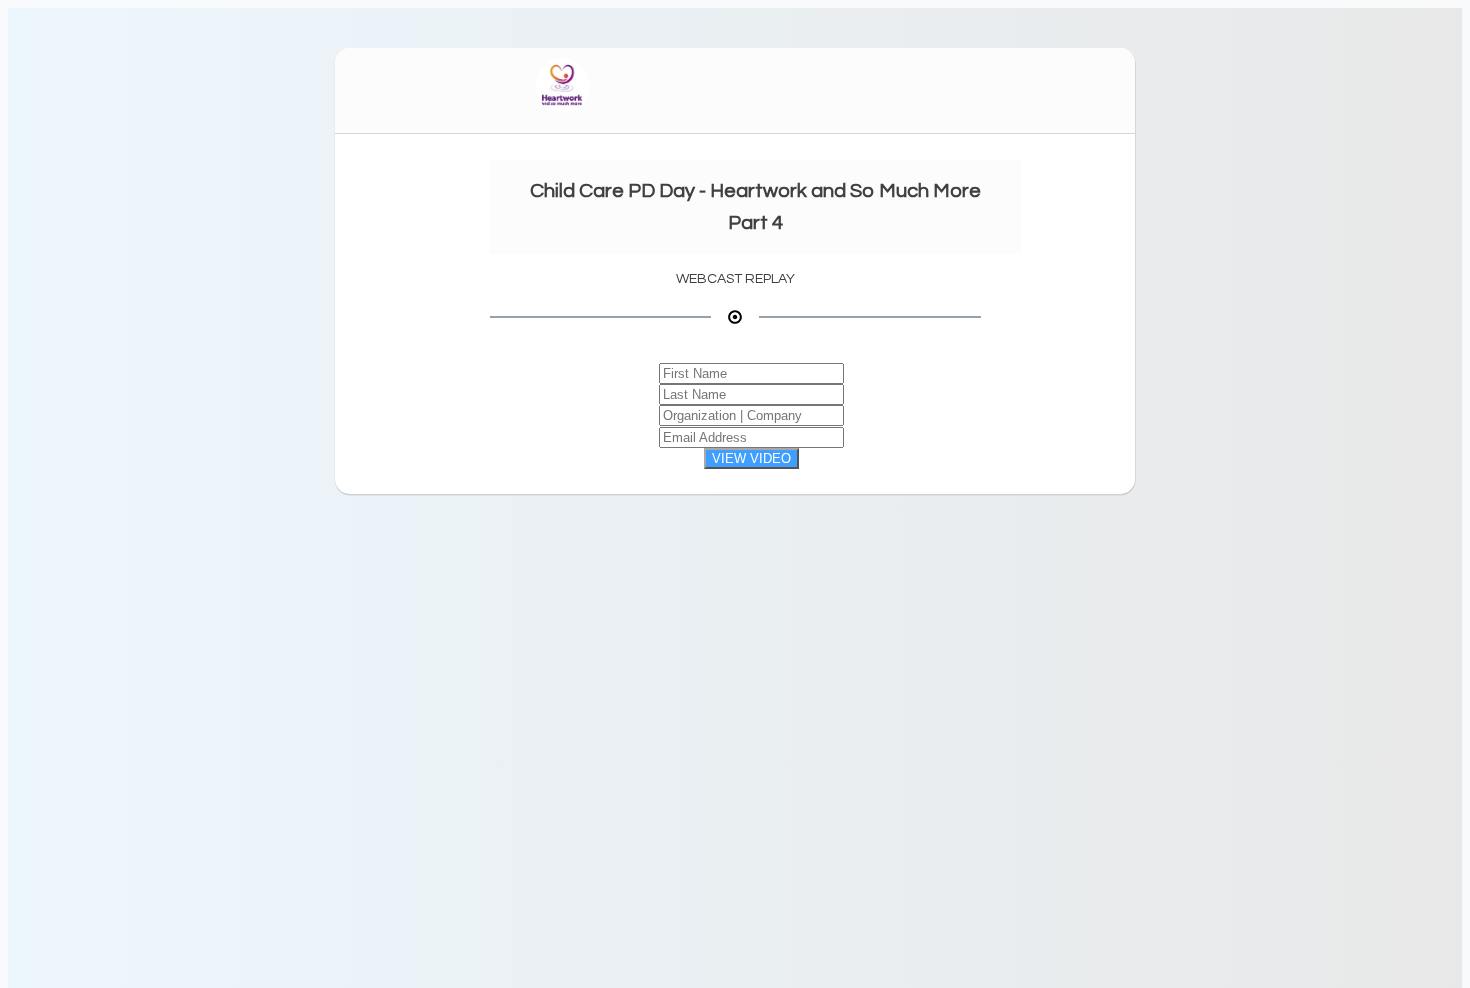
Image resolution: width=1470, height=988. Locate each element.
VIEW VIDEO (751, 458)
